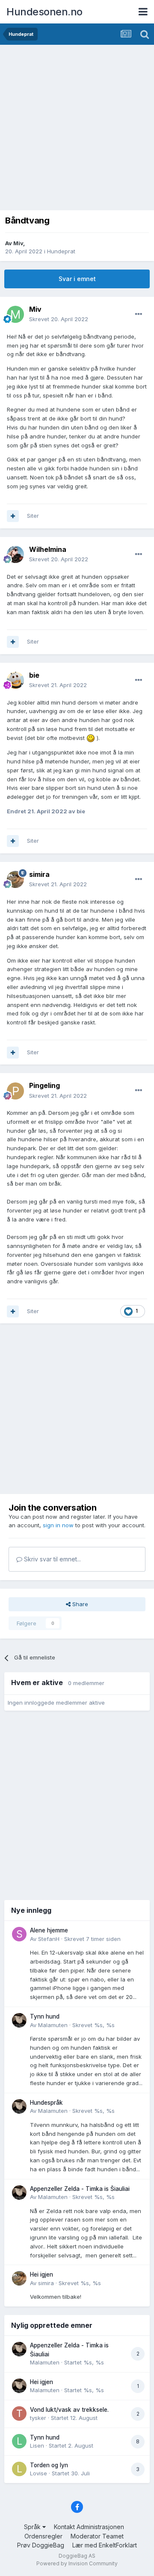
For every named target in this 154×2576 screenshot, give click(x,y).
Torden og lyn (49, 2465)
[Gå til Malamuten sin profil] (19, 2020)
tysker (38, 2418)
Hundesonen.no (44, 12)
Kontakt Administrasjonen (89, 2527)
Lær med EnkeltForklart (105, 2545)
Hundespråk (46, 2103)
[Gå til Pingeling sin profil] (15, 1091)
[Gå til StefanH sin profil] (19, 1934)
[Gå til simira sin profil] (15, 879)
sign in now (58, 1525)
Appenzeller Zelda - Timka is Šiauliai (80, 2189)
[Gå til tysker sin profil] (19, 2414)
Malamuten (53, 2025)
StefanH (49, 1939)
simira (46, 2283)
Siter (33, 516)
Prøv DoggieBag (41, 2545)
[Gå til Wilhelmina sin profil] (15, 554)
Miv (18, 243)
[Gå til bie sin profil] (15, 680)
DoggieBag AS (77, 2556)
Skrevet (59, 319)
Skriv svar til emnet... (52, 1559)
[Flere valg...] (139, 314)
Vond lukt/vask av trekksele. (69, 2410)
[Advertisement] (77, 126)
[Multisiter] (13, 516)
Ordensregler (43, 2536)
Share (79, 1604)
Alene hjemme (49, 1930)
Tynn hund (45, 2016)
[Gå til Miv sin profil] (15, 314)
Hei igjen (41, 2274)
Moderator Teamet (97, 2536)
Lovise (38, 2473)
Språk (33, 2527)
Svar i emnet (77, 279)
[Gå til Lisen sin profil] (19, 2441)
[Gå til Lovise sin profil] (19, 2469)
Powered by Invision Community (77, 2563)
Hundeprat (61, 251)
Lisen (37, 2445)
